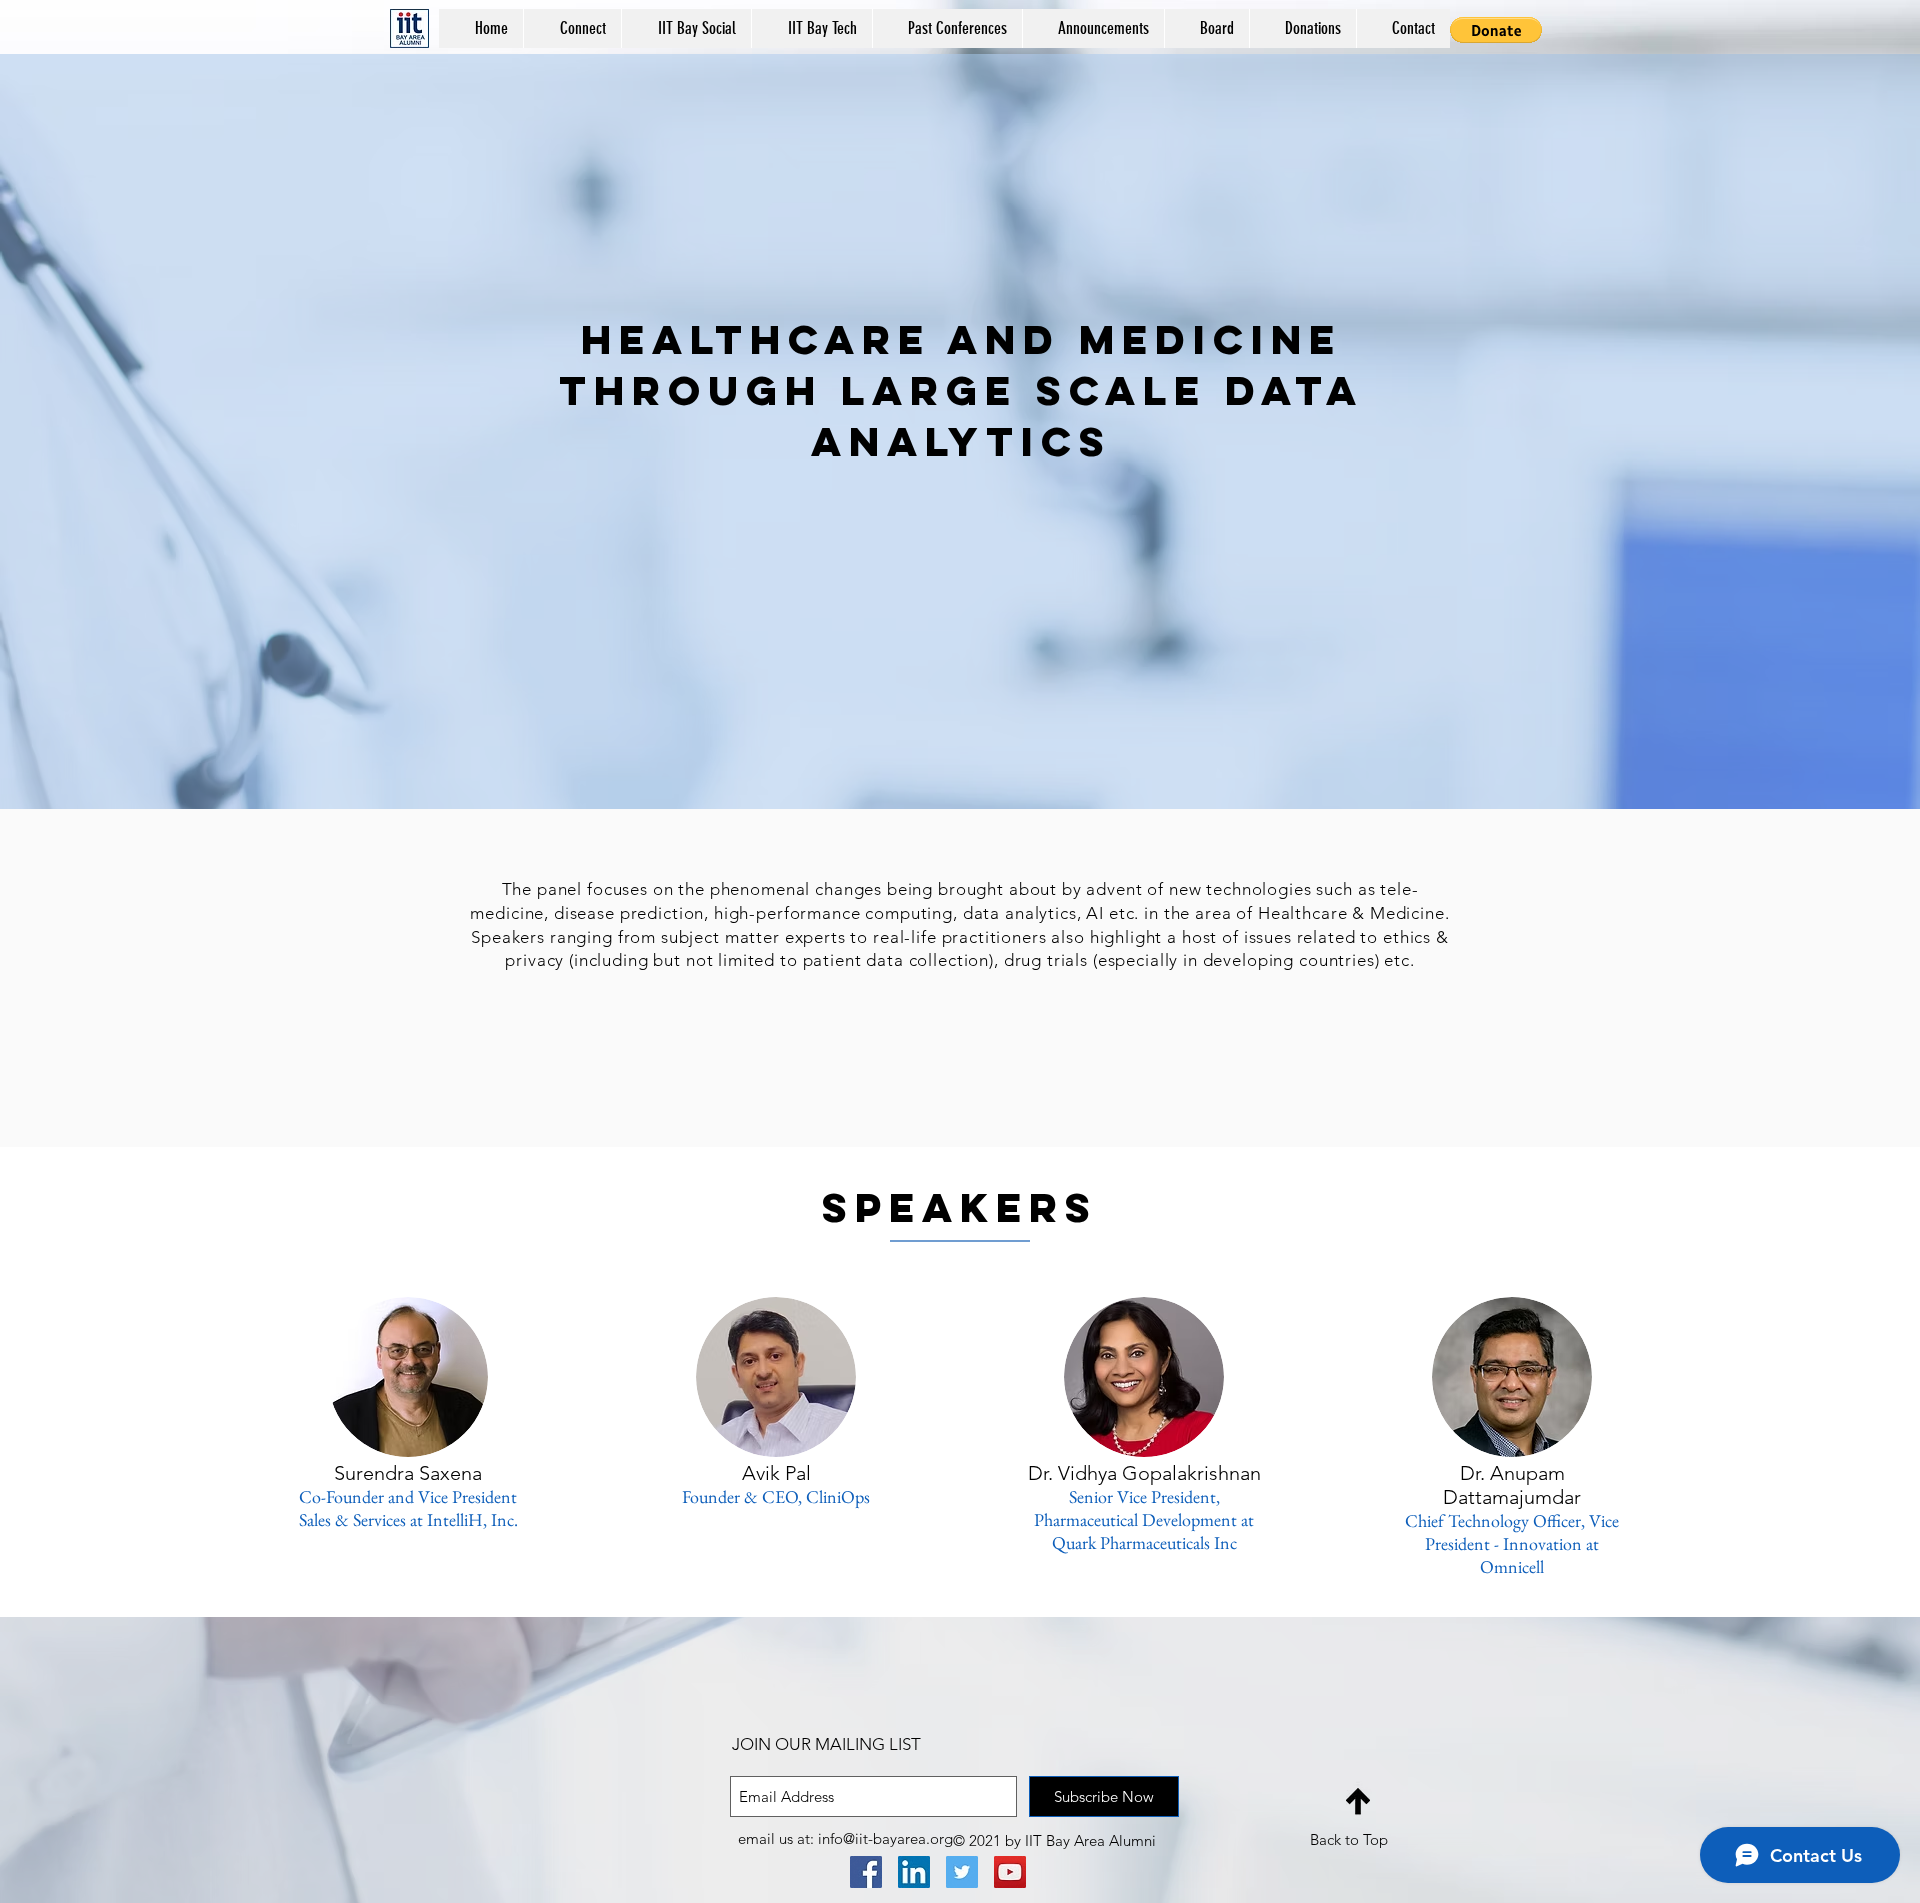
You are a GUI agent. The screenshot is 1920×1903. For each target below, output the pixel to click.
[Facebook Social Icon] (866, 1872)
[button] (947, 28)
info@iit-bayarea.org (885, 1838)
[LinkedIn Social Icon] (914, 1872)
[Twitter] (962, 1872)
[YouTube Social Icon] (1010, 1872)
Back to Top (1349, 1839)
